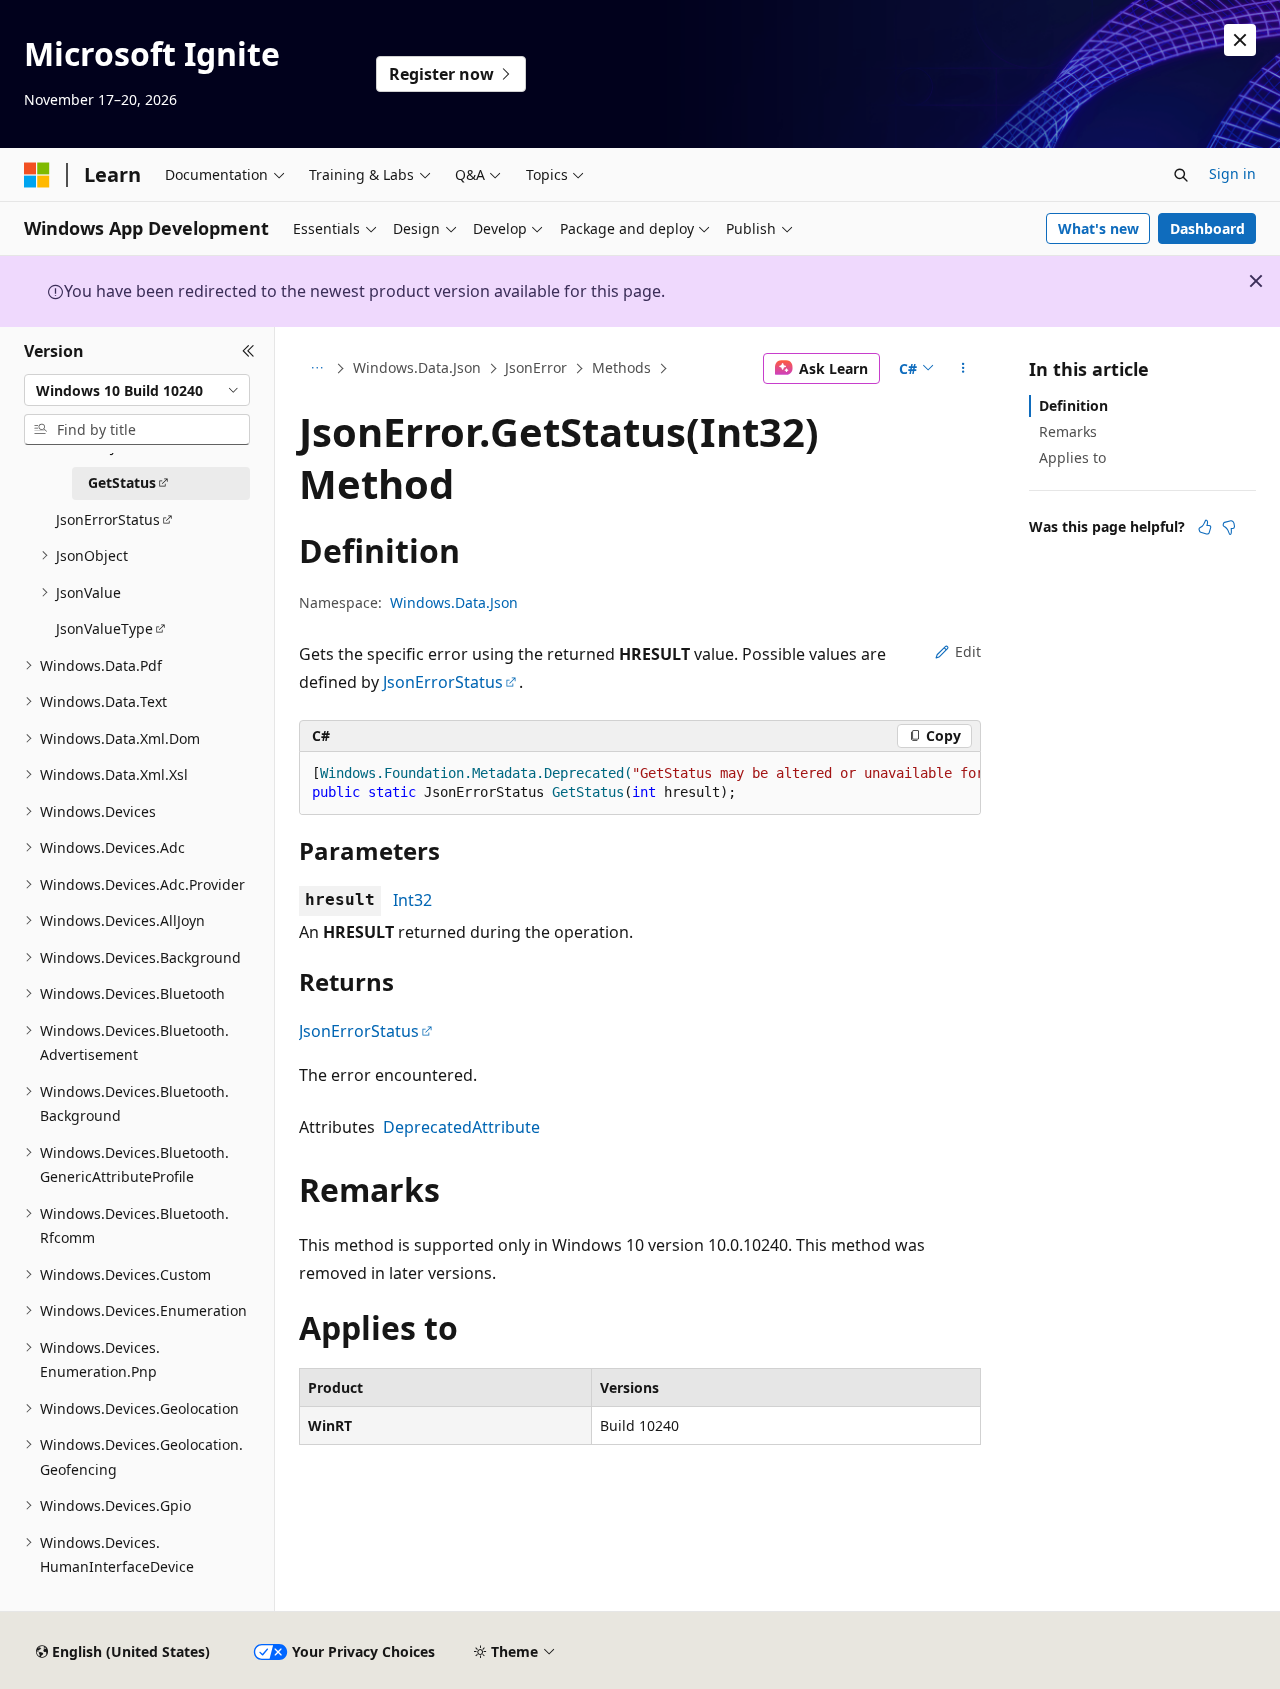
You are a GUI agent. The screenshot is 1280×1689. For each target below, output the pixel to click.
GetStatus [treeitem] (122, 482)
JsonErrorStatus (443, 682)
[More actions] (963, 369)
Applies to (1072, 457)
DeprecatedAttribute (461, 1127)
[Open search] (1181, 175)
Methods (621, 367)
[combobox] (137, 390)
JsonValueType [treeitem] (104, 628)
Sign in (1232, 173)
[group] (640, 783)
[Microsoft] (37, 175)
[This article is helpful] (1205, 527)
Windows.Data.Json (417, 367)
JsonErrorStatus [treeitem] (108, 519)
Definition (1073, 405)
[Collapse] (248, 351)
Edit (968, 651)
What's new (1098, 228)
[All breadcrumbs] (316, 369)
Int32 (412, 900)
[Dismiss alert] (1240, 40)
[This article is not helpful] (1229, 527)
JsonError (536, 367)
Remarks (1068, 431)
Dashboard (1207, 228)
